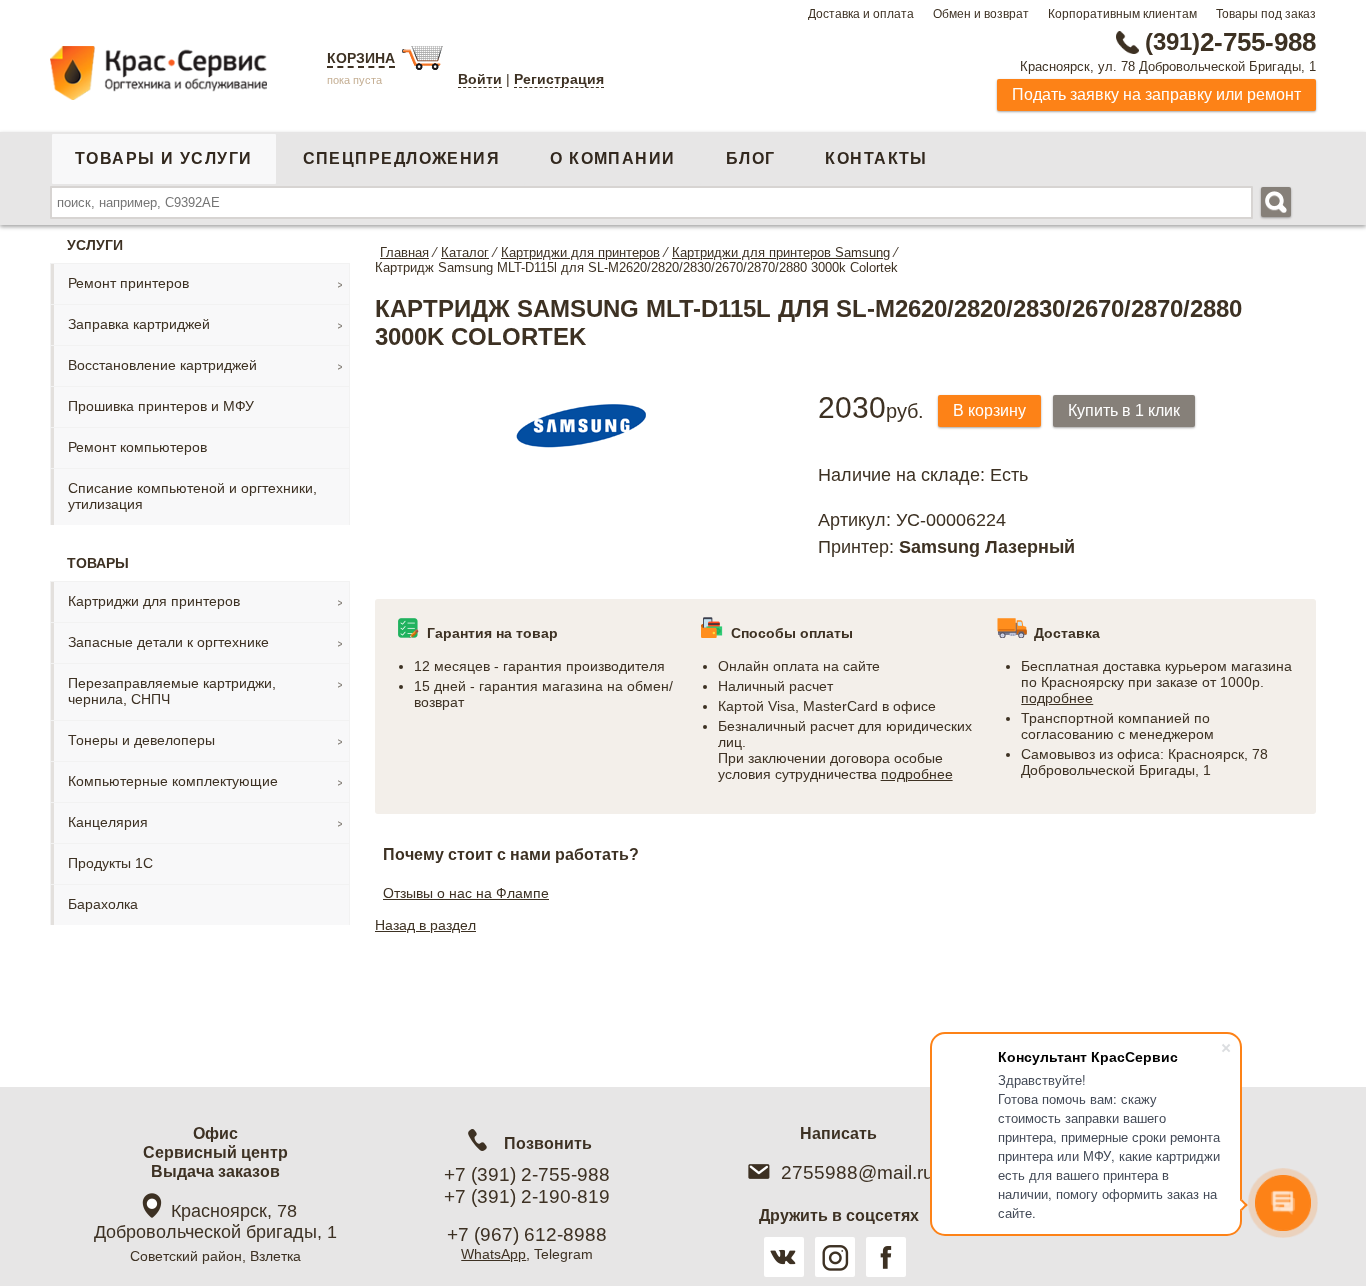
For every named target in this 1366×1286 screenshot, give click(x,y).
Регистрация (559, 79)
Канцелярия (108, 822)
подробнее (917, 774)
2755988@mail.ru (857, 1172)
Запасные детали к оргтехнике (168, 642)
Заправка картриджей (139, 324)
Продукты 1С (110, 863)
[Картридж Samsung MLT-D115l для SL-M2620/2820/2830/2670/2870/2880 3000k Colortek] (582, 461)
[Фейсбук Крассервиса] (886, 1257)
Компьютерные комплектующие (173, 781)
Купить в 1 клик (1124, 410)
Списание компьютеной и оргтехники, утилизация (192, 496)
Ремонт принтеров (128, 283)
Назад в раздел (425, 925)
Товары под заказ (1266, 14)
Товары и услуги (164, 158)
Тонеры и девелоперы (141, 740)
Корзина (361, 58)
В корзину (989, 410)
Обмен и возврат (981, 14)
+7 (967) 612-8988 (527, 1234)
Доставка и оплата (861, 14)
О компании (612, 158)
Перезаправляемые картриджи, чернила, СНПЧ (172, 691)
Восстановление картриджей (162, 365)
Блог (751, 158)
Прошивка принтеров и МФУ (161, 406)
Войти (480, 79)
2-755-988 (1230, 42)
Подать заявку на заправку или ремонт (1156, 94)
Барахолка (103, 904)
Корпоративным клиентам (1122, 14)
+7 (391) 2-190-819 (527, 1196)
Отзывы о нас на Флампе (466, 893)
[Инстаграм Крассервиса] (835, 1257)
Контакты (876, 158)
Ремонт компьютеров (137, 447)
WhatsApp (493, 1254)
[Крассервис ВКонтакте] (784, 1257)
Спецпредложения (402, 158)
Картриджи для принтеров (154, 601)
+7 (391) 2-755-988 (527, 1174)
